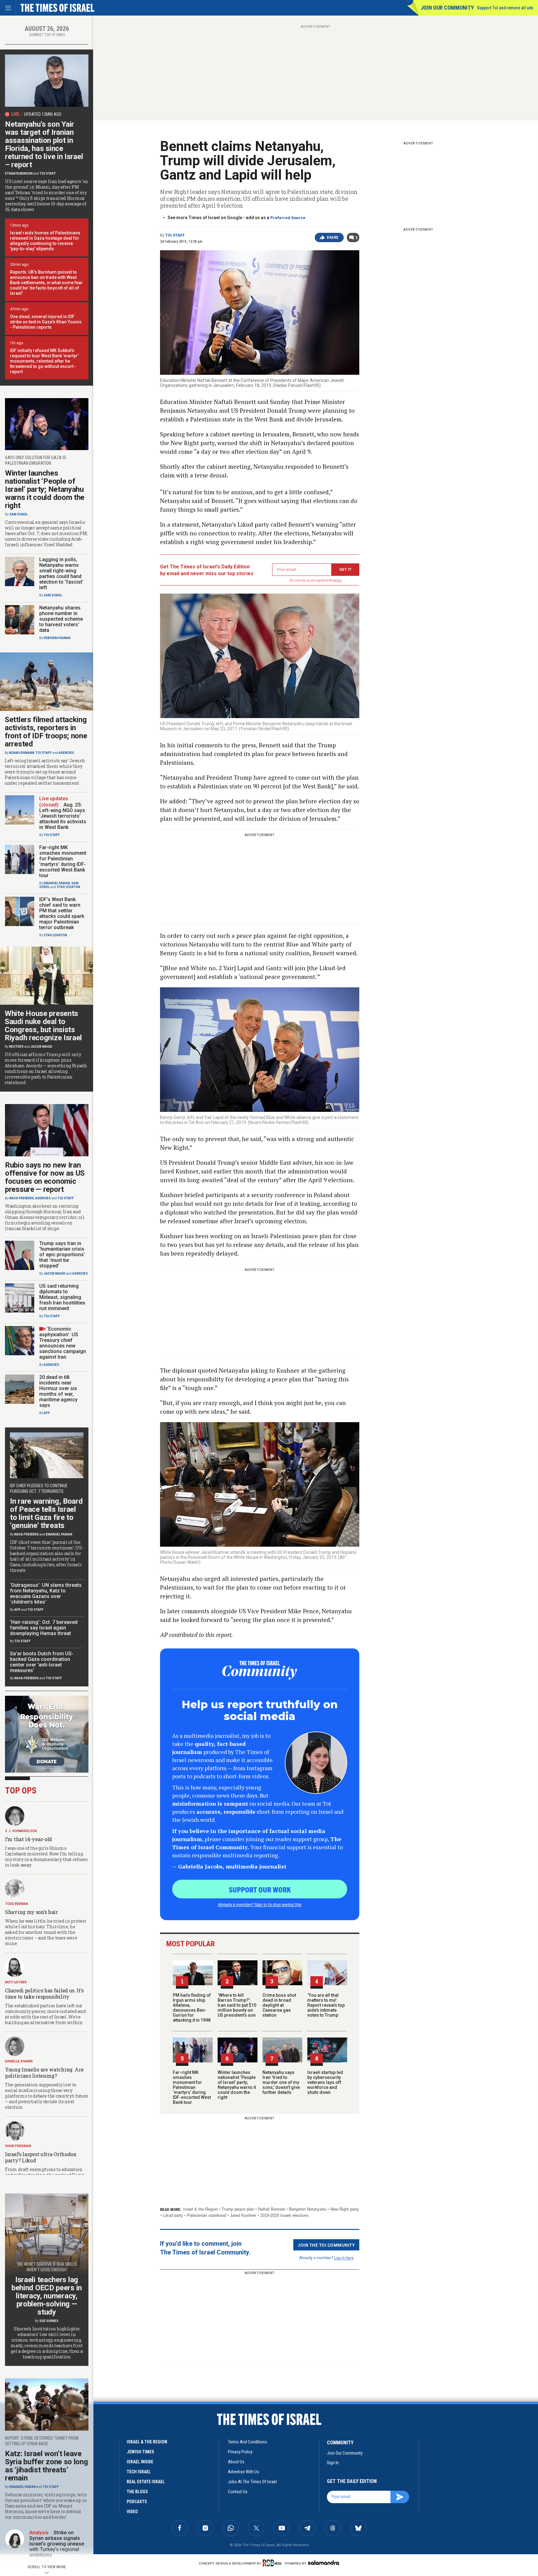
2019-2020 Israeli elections (284, 2215)
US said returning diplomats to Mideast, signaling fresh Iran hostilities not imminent (62, 1297)
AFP (47, 1413)
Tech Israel (139, 2472)
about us (236, 2462)
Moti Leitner (16, 1982)
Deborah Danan (57, 638)
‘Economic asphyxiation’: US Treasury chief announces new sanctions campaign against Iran (63, 1343)
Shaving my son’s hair (31, 1912)
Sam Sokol (19, 514)
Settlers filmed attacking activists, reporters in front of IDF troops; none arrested (46, 732)
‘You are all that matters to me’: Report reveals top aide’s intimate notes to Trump (326, 2005)
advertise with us (243, 2472)
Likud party (173, 2215)
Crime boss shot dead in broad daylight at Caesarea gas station (279, 2005)
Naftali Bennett (271, 2209)
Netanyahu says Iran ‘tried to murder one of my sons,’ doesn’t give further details (281, 2082)
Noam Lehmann (22, 753)
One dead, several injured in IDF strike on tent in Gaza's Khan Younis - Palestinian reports (46, 322)
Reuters (16, 1047)
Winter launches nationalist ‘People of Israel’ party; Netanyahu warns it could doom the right (237, 2085)
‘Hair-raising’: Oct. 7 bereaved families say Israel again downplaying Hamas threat (44, 1628)
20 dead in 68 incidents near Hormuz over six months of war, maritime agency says (58, 1391)
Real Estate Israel (146, 2482)
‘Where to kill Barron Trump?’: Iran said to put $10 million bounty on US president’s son (237, 2005)
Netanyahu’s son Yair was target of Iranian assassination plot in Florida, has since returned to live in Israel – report (44, 144)
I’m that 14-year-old (28, 1839)
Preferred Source (288, 218)
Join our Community (447, 8)
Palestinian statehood (207, 2215)
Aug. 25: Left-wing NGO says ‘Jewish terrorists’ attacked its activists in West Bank (63, 816)
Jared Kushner (243, 2215)
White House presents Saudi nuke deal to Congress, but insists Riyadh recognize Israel (43, 1026)
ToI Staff (175, 235)
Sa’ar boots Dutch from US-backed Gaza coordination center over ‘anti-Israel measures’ (42, 1662)
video (132, 2512)
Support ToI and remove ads (505, 8)
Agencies (66, 753)
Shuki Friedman (18, 2146)
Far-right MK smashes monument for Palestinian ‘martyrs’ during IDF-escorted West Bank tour (192, 2087)
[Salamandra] (323, 2563)
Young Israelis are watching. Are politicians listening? (44, 2073)
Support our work (260, 1889)
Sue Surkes (49, 2321)
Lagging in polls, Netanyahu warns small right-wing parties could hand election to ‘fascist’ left (61, 573)
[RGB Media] (273, 2563)
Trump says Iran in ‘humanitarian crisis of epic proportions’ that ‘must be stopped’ (62, 1255)
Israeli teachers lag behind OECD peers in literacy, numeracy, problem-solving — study (47, 2296)
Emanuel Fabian (57, 883)
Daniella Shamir (19, 2061)
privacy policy (240, 2452)
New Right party (345, 2209)
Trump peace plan (238, 2209)
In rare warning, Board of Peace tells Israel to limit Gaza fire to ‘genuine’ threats (46, 1513)
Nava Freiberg (22, 1198)
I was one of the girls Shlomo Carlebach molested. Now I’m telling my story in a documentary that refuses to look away (46, 1857)
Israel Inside (140, 2462)
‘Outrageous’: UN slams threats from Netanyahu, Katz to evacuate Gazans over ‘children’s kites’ (46, 1594)
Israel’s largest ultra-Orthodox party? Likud (41, 2157)
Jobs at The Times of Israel (252, 2482)
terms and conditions (248, 2442)
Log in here (344, 2257)
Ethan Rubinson (19, 174)
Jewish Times (140, 2452)
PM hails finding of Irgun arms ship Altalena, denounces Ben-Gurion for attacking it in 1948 (192, 2008)
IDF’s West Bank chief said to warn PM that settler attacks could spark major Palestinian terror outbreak (62, 913)
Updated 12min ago (43, 114)
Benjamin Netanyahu (308, 2209)
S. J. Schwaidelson (21, 1831)
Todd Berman (17, 1904)
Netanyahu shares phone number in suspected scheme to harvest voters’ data (61, 619)
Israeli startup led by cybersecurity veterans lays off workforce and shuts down (325, 2082)
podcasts (137, 2502)
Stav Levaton (68, 887)
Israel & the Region (200, 2209)
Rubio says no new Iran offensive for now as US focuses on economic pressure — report (45, 1177)
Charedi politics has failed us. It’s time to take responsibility (44, 1993)
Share (333, 237)
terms (338, 580)
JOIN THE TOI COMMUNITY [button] (326, 2245)
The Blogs (137, 2492)
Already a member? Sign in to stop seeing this (260, 1904)
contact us (238, 2492)
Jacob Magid (41, 1047)
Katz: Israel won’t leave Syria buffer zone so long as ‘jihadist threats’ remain (47, 2466)
